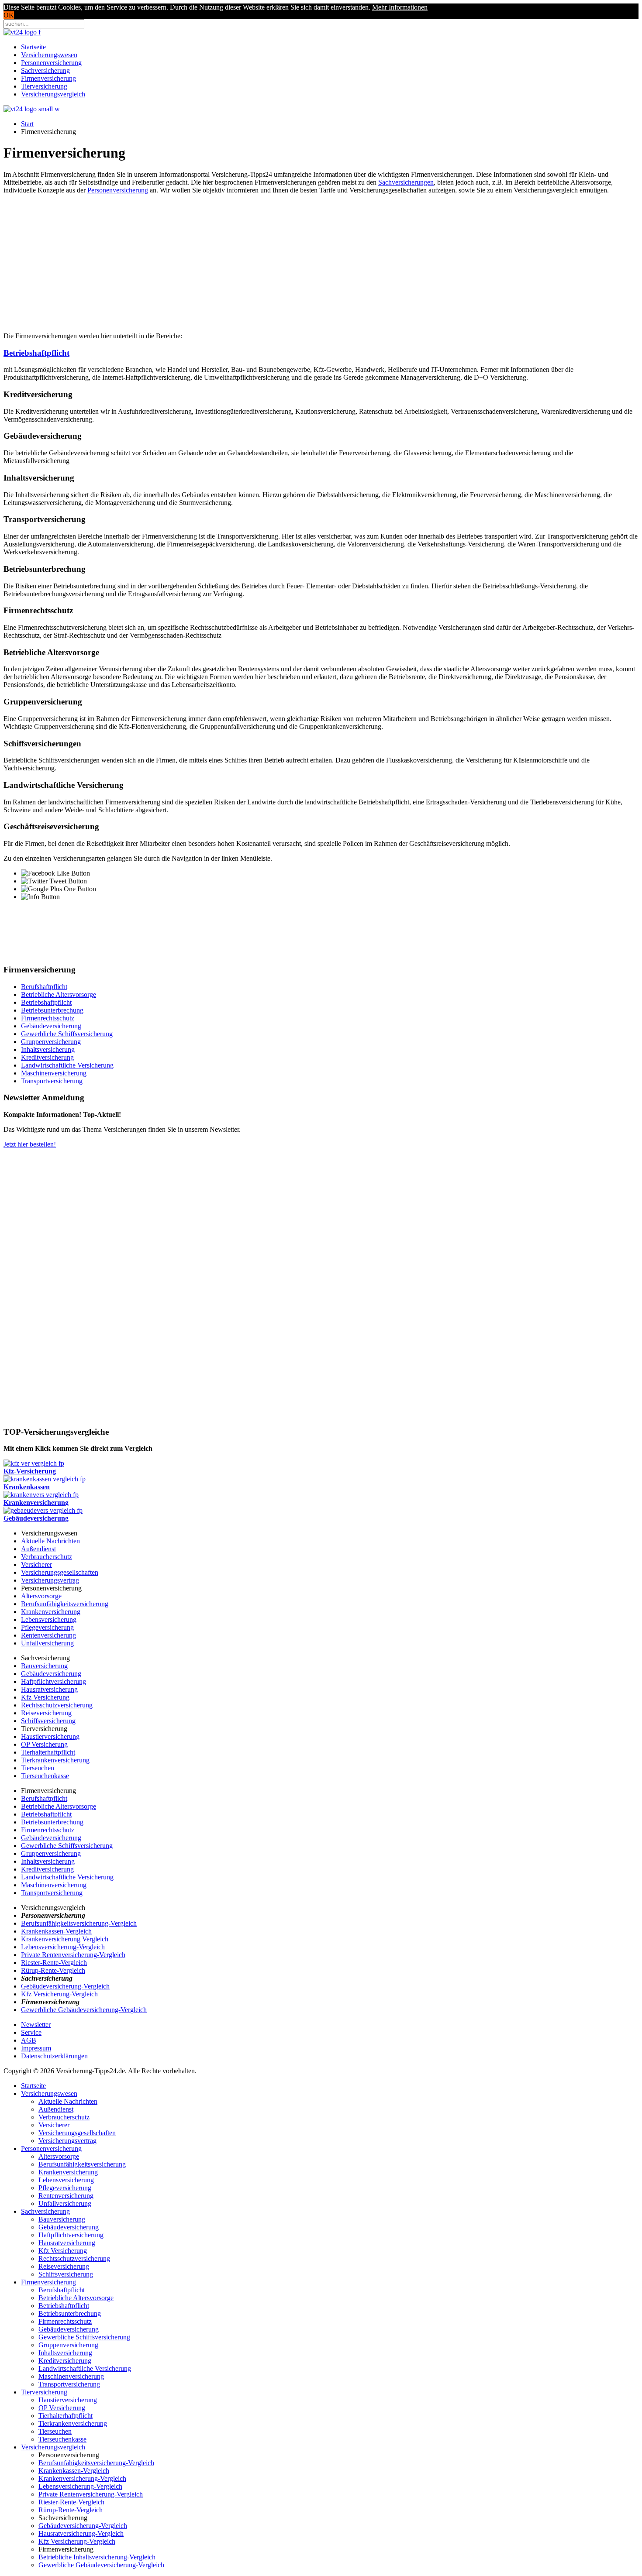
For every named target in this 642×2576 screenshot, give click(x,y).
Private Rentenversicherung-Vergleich (73, 1955)
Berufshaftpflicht (44, 987)
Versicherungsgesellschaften (60, 1572)
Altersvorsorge (41, 1596)
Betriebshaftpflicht (36, 353)
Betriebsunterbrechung (52, 1010)
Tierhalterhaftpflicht (48, 1752)
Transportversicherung (52, 1081)
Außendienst (38, 1549)
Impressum (36, 2048)
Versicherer (36, 1564)
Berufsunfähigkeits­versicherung (82, 2164)
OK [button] (9, 15)
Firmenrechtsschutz (48, 1018)
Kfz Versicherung (45, 1697)
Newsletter (36, 2025)
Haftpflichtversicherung (53, 1681)
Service (31, 2032)
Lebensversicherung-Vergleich (63, 1947)
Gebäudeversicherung (51, 1026)
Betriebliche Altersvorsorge (59, 994)
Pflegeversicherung (47, 1627)
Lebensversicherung (49, 1619)
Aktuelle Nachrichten (50, 1541)
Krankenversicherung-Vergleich (82, 2478)
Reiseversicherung (46, 1713)
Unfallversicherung (47, 1643)
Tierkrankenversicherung (55, 1760)
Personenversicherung (51, 63)
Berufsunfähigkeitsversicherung (65, 1604)
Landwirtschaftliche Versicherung (67, 1065)
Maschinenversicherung (54, 1073)
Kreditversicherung (47, 1057)
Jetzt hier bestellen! (30, 1144)
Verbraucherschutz (47, 1557)
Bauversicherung (44, 1666)
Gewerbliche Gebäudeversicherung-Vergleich (84, 2010)
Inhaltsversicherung (48, 1049)
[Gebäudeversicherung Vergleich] (43, 1510)
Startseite (33, 47)
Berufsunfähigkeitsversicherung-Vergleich (79, 1923)
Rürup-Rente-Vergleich (53, 1970)
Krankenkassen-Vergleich (56, 1931)
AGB (29, 2040)
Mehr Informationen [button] (400, 7)
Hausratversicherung (49, 1689)
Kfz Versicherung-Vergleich (59, 1994)
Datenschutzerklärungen (54, 2056)
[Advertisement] (321, 262)
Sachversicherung (45, 70)
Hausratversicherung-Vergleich (81, 2533)
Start (27, 124)
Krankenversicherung (51, 1612)
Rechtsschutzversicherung (57, 1705)
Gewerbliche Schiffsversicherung (67, 1034)
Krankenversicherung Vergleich (65, 1939)
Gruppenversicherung (51, 1042)
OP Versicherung (44, 1744)
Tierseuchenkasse (45, 1776)
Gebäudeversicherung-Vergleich (65, 1986)
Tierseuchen (38, 1768)
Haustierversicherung (50, 1736)
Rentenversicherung (48, 1635)
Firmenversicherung (48, 78)
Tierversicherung (44, 86)
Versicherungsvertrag (50, 1580)
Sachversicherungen (406, 182)
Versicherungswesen (49, 55)
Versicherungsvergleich (53, 94)
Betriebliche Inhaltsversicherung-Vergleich (97, 2557)
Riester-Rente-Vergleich (54, 1963)
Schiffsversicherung (48, 1721)
